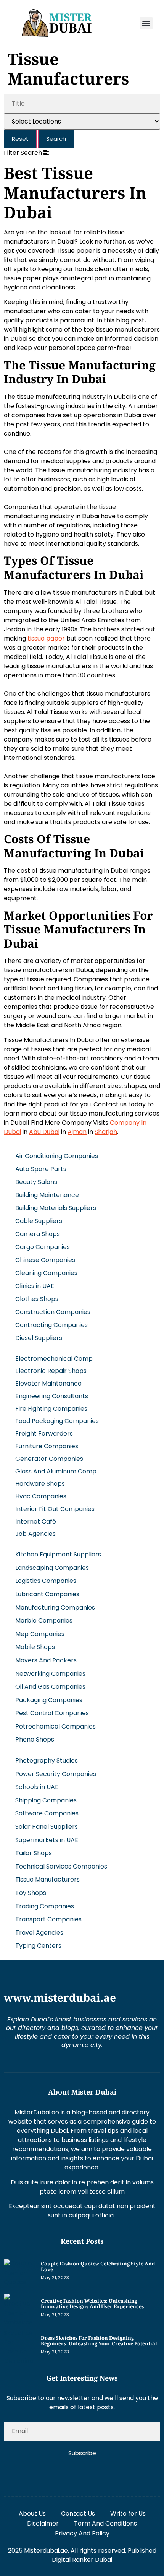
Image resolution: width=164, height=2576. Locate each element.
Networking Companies (50, 1674)
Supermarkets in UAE (47, 1840)
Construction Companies (53, 1312)
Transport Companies (48, 1919)
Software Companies (47, 1813)
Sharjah (106, 1132)
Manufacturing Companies (55, 1608)
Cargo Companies (43, 1247)
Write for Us (128, 2513)
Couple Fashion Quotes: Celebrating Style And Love (98, 2267)
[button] (146, 23)
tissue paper (46, 638)
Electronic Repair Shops (51, 1371)
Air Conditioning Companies (57, 1156)
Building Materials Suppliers (56, 1208)
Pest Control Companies (52, 1713)
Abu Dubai (44, 1132)
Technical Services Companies (61, 1866)
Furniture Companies (47, 1446)
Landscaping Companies (52, 1568)
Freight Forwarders (44, 1434)
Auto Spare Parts (41, 1169)
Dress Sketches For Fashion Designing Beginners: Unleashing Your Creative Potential (99, 2341)
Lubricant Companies (47, 1594)
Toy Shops (31, 1893)
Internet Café (36, 1521)
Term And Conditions (105, 2523)
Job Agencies (35, 1534)
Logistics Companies (46, 1581)
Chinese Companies (45, 1260)
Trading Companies (45, 1906)
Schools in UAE (37, 1787)
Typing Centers (38, 1946)
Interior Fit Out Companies (55, 1509)
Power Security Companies (56, 1774)
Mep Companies (40, 1634)
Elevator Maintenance (48, 1383)
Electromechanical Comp (54, 1359)
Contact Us (78, 2513)
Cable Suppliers (39, 1221)
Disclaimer (43, 2523)
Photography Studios (47, 1760)
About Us (32, 2513)
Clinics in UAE (35, 1286)
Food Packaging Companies (57, 1421)
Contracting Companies (51, 1325)
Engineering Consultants (52, 1396)
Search (56, 139)
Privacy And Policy (82, 2533)
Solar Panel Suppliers (47, 1827)
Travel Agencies (39, 1933)
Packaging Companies (49, 1700)
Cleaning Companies (46, 1273)
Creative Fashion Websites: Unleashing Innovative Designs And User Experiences (92, 2304)
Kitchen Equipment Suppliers (58, 1554)
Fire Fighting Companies (51, 1409)
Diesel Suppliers (39, 1338)
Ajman (77, 1132)
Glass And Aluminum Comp (56, 1471)
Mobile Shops (35, 1647)
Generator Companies (49, 1459)
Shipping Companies (46, 1800)
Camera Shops (38, 1234)
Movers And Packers (46, 1660)
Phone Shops (35, 1739)
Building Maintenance (47, 1195)
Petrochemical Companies (55, 1726)
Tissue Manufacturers (47, 1879)
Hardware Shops (40, 1484)
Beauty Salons (36, 1182)
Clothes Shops (37, 1299)
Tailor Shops (34, 1853)
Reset (20, 139)
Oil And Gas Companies (50, 1687)
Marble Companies (44, 1621)
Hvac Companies (41, 1496)
